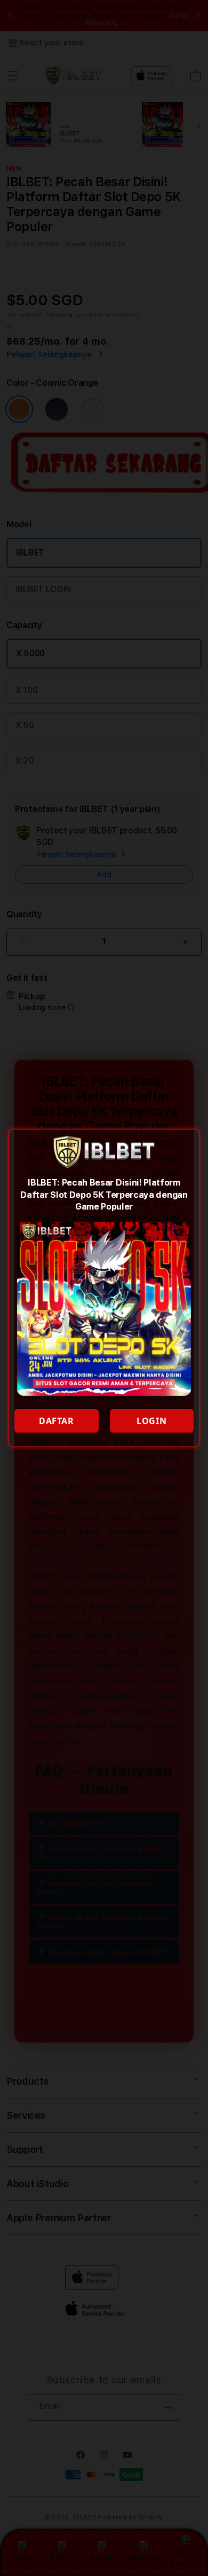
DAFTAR (57, 1421)
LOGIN (151, 1421)
